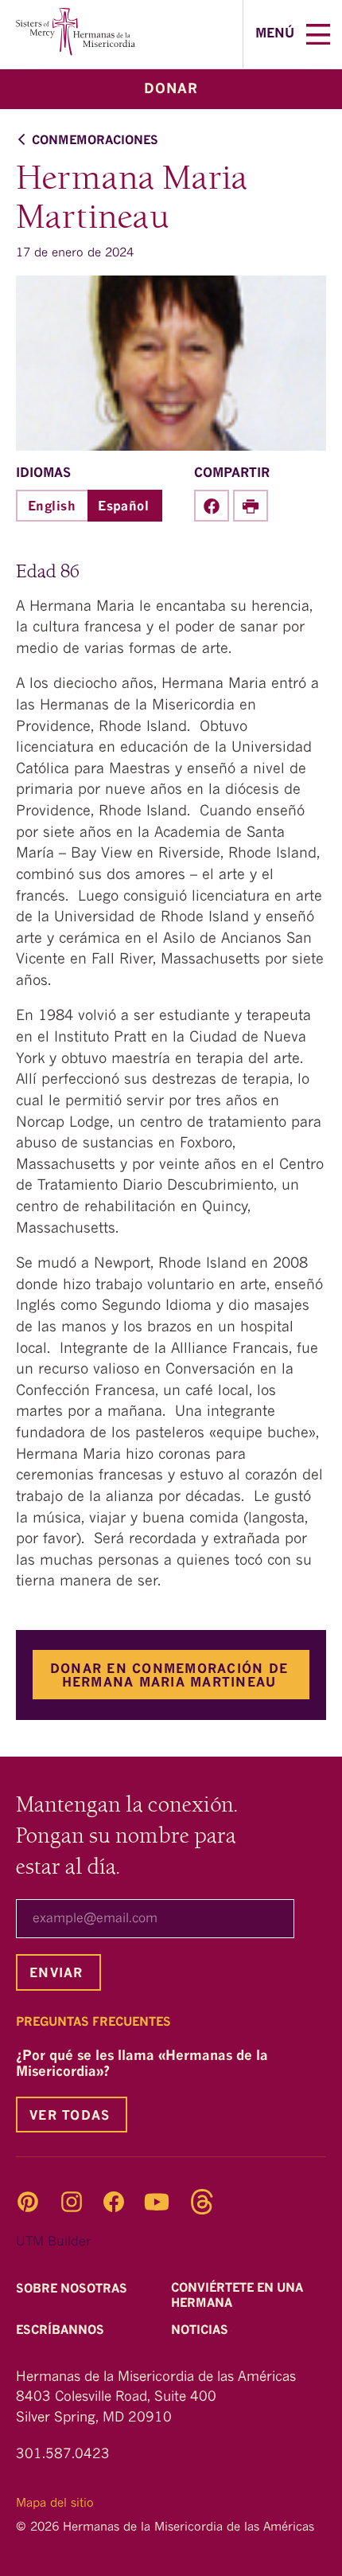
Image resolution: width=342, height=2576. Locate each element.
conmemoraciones (95, 141)
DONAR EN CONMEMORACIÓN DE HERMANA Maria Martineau (169, 1676)
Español (123, 507)
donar (171, 90)
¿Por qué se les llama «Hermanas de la (142, 2064)
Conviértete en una (237, 2297)
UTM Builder (53, 2242)
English (52, 507)
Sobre (73, 2290)
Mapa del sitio (55, 2504)
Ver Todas (70, 2117)
